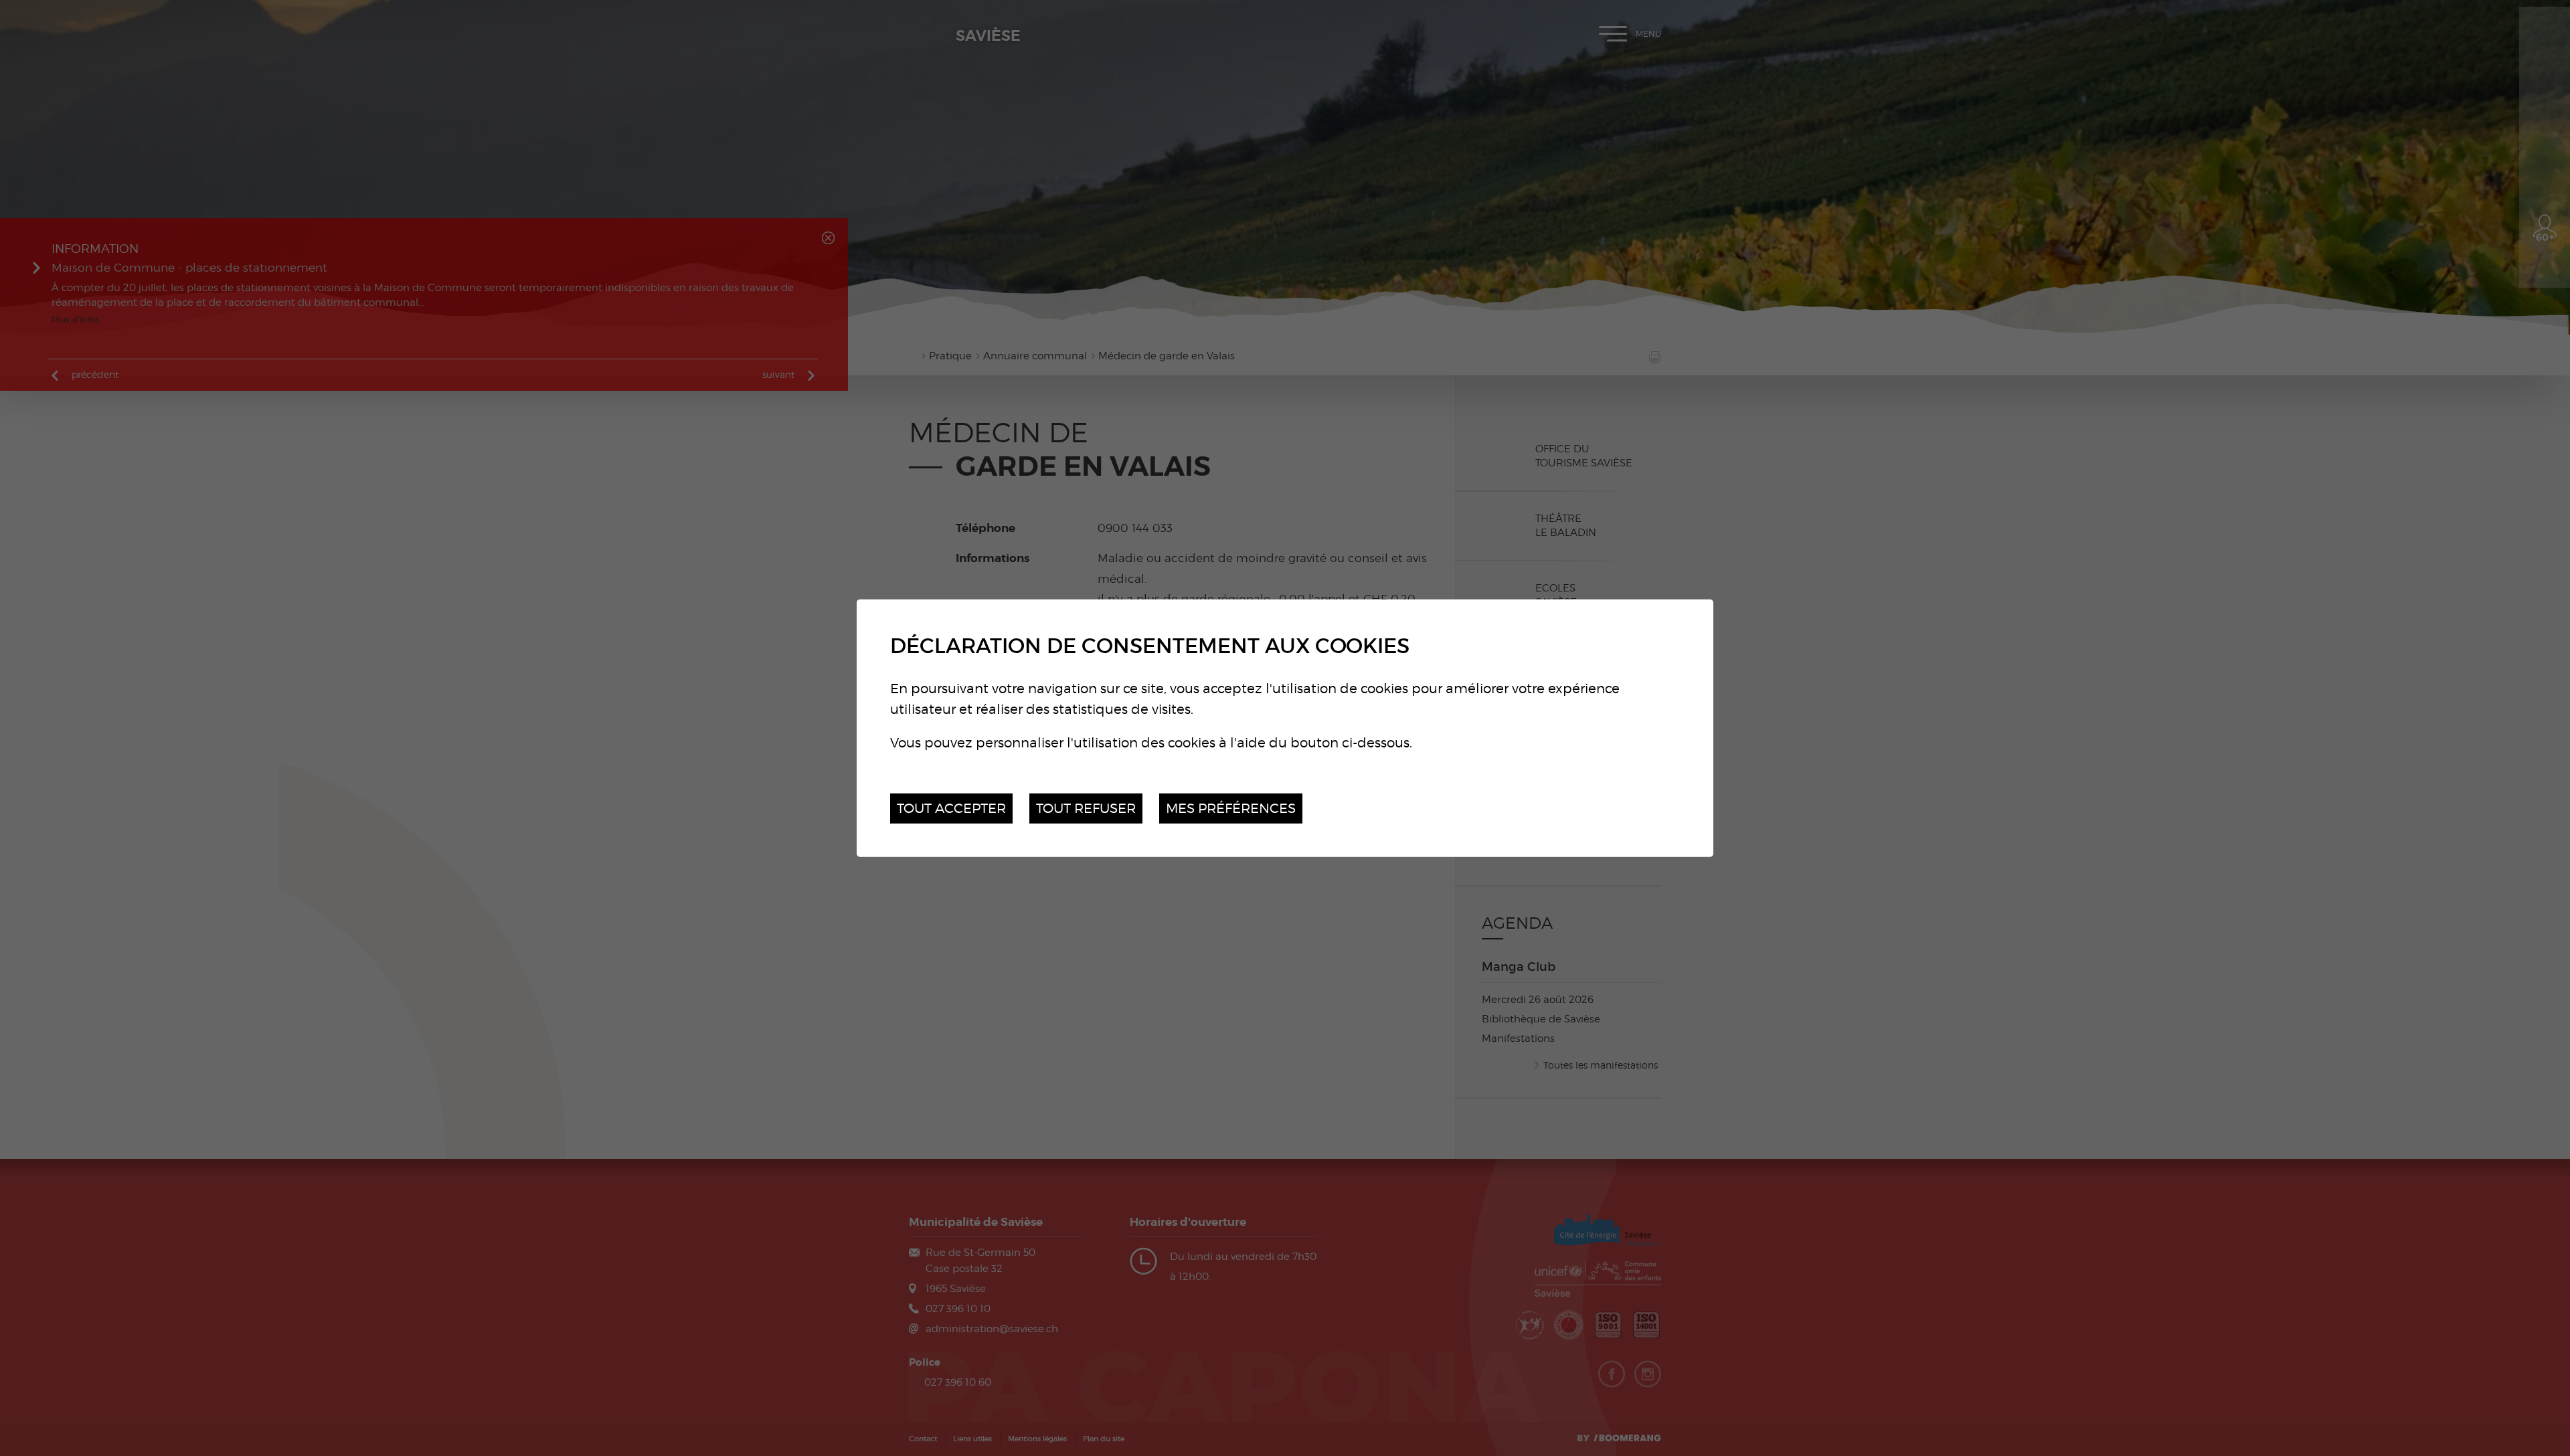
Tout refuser (1086, 808)
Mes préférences (1231, 808)
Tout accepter (951, 808)
